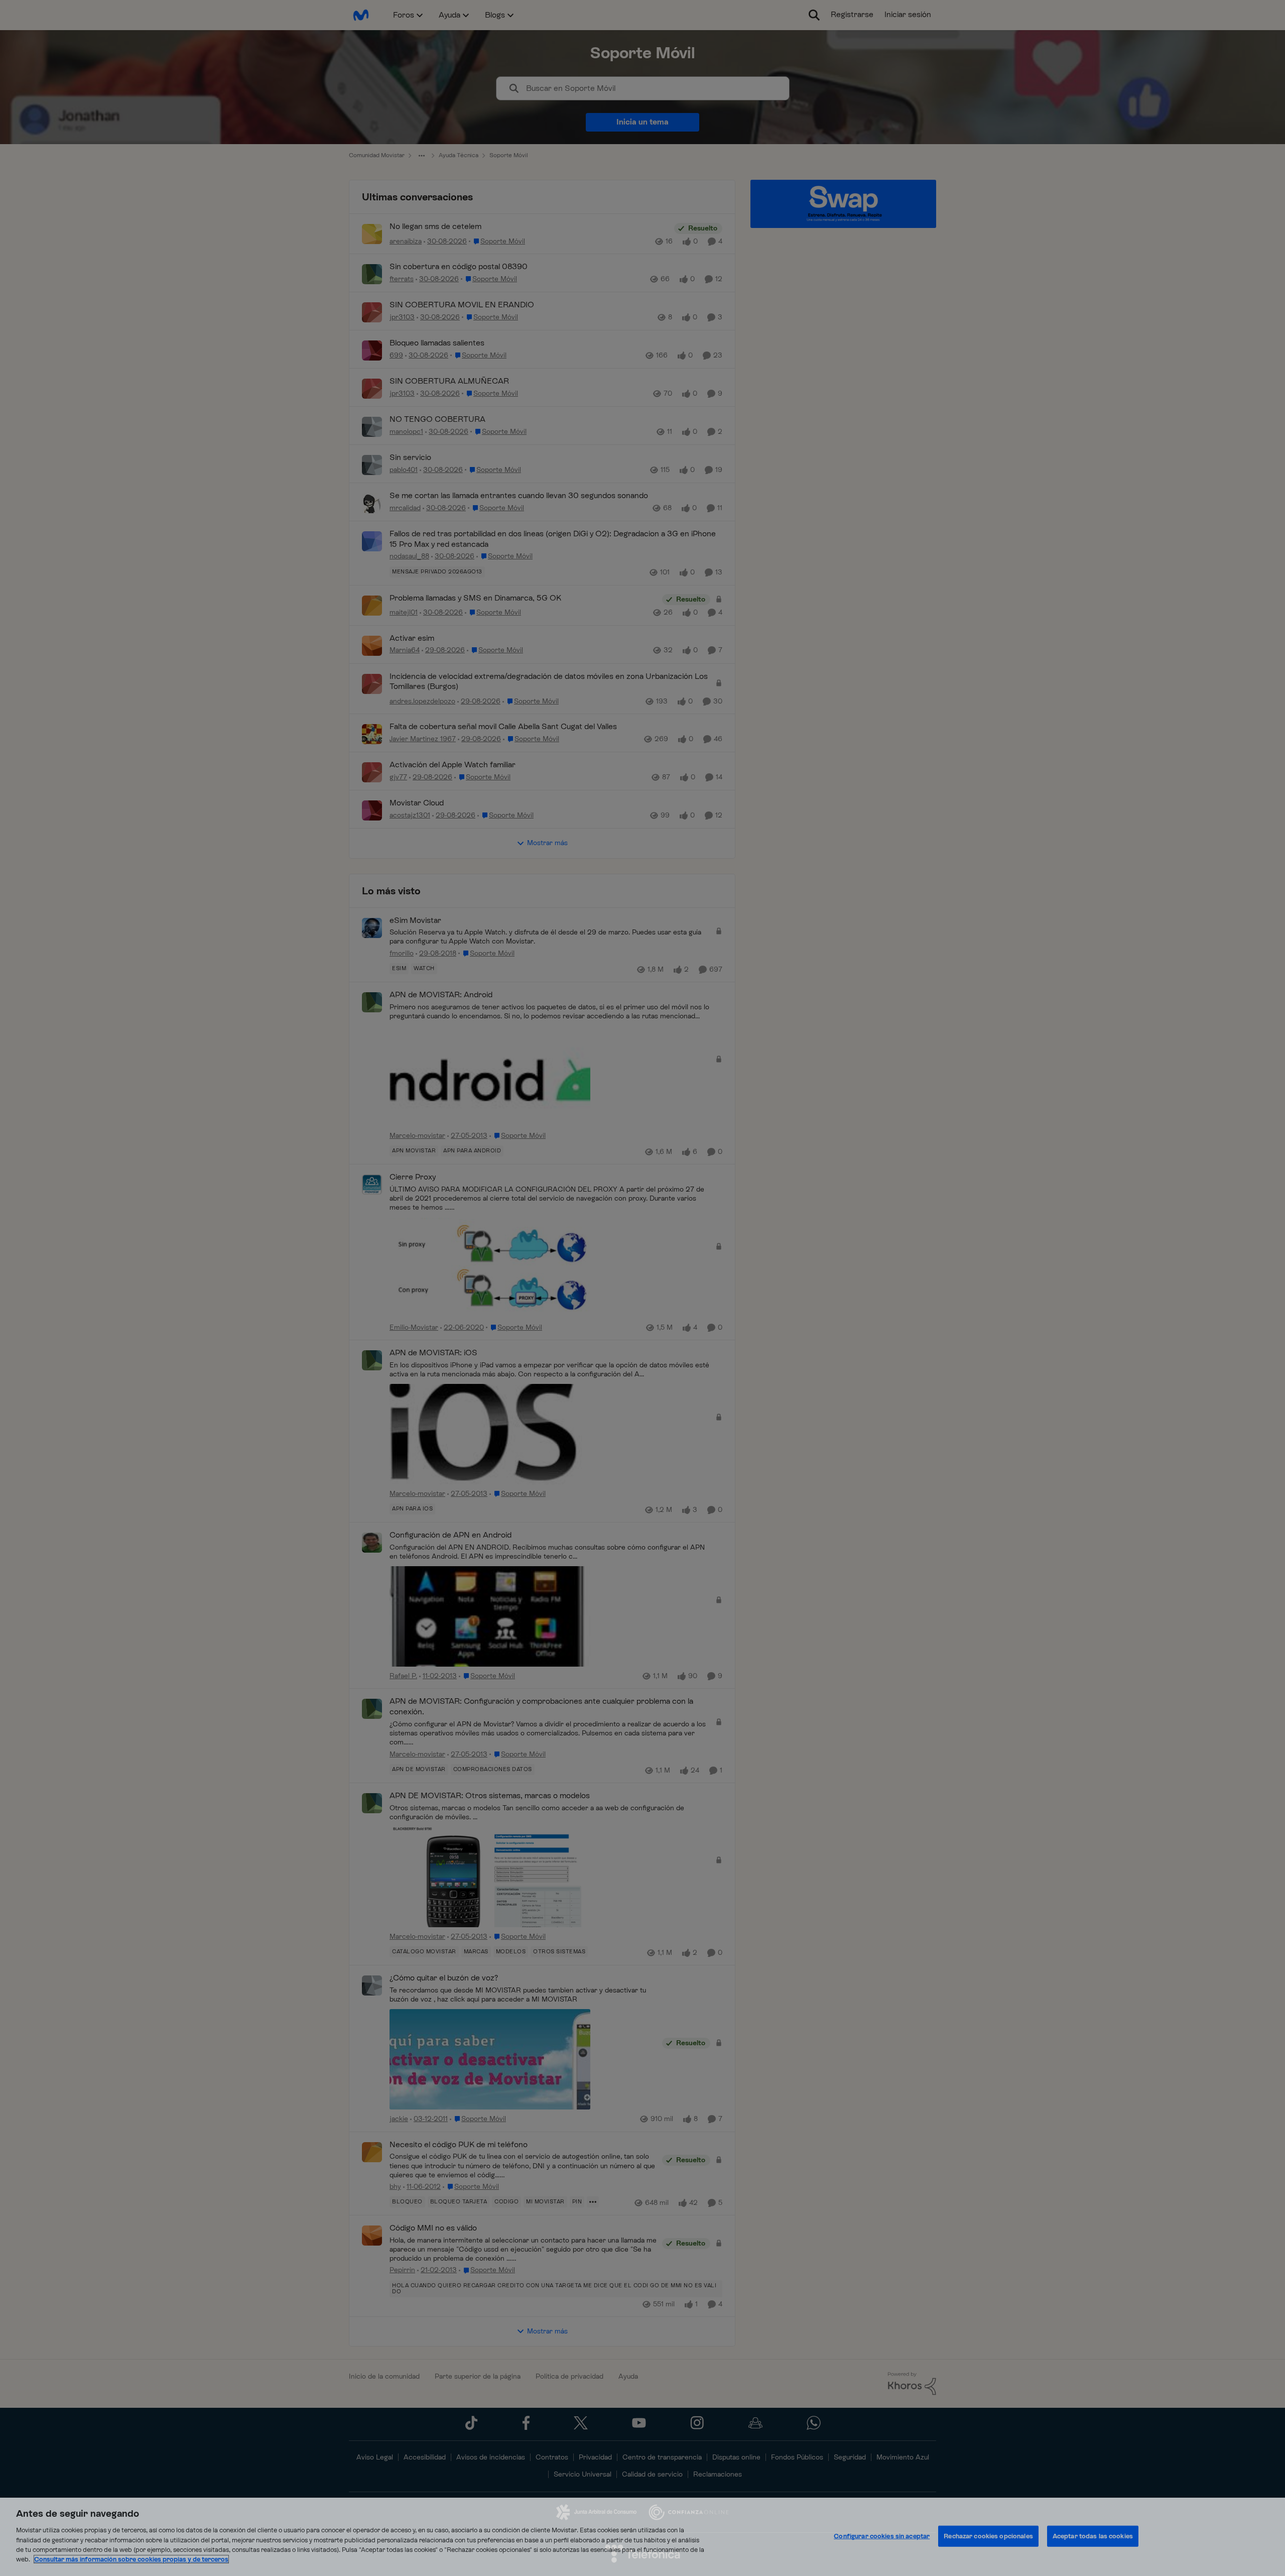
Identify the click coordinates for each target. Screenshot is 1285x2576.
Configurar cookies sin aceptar (882, 2536)
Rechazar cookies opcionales (988, 2536)
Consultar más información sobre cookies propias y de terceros (131, 2559)
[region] (642, 2537)
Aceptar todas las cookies (1093, 2536)
